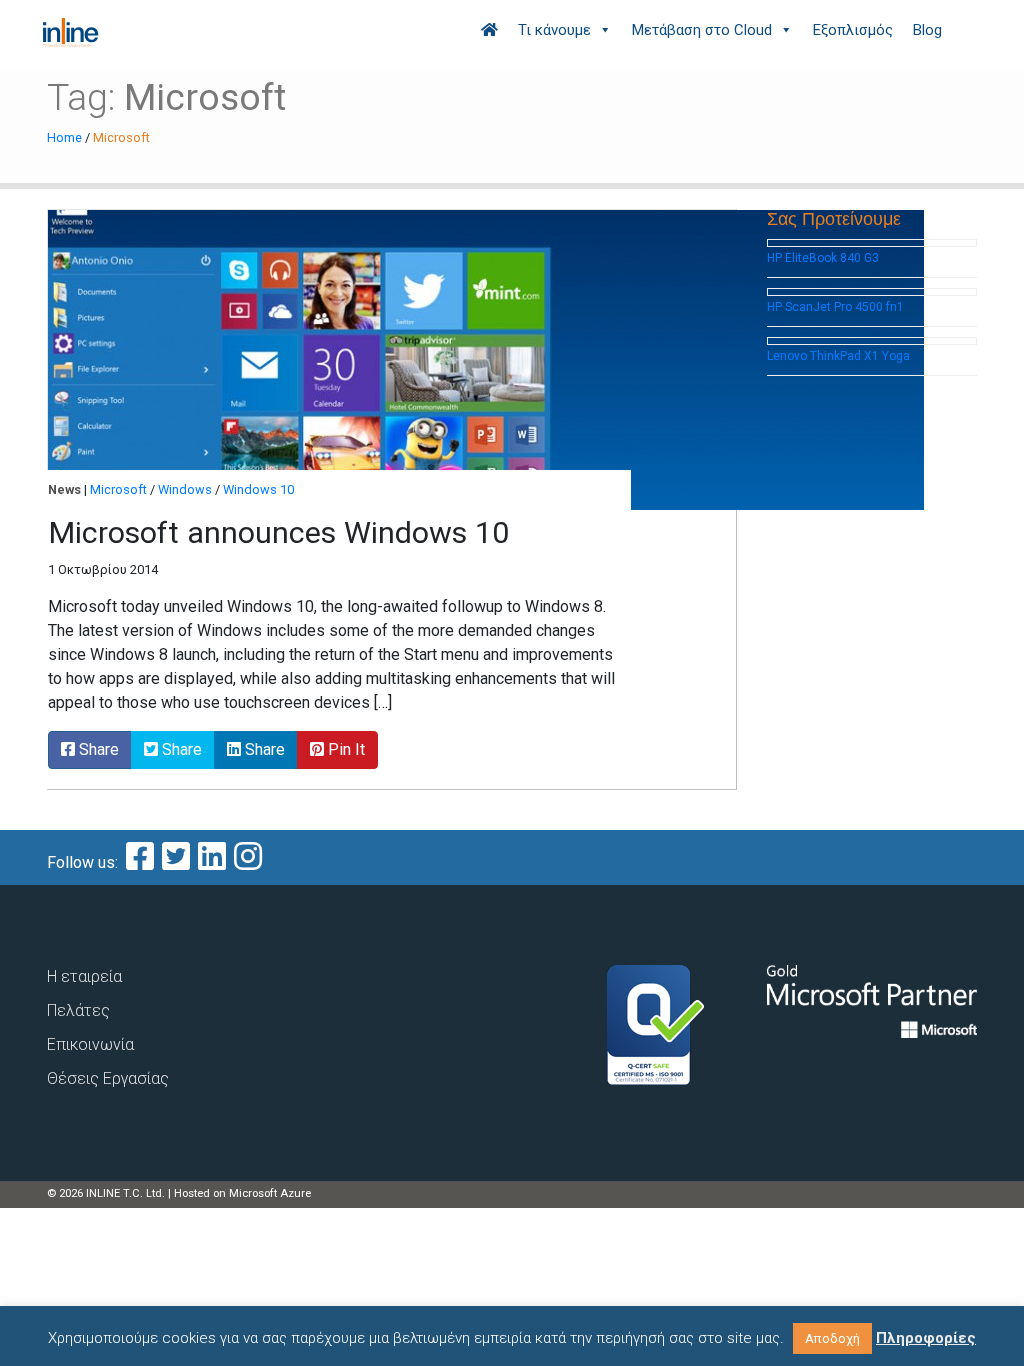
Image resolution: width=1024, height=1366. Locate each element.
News (64, 489)
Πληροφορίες (926, 1338)
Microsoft (118, 489)
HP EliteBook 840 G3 (823, 258)
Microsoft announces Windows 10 (278, 532)
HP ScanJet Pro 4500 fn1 (835, 307)
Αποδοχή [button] (832, 1338)
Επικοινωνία (90, 1044)
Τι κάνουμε (554, 30)
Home (64, 137)
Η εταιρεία (84, 976)
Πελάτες (78, 1010)
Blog (927, 30)
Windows (185, 489)
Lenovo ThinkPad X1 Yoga (838, 356)
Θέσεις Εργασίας (108, 1078)
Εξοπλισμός (853, 30)
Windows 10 (258, 489)
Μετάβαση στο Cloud (702, 30)
